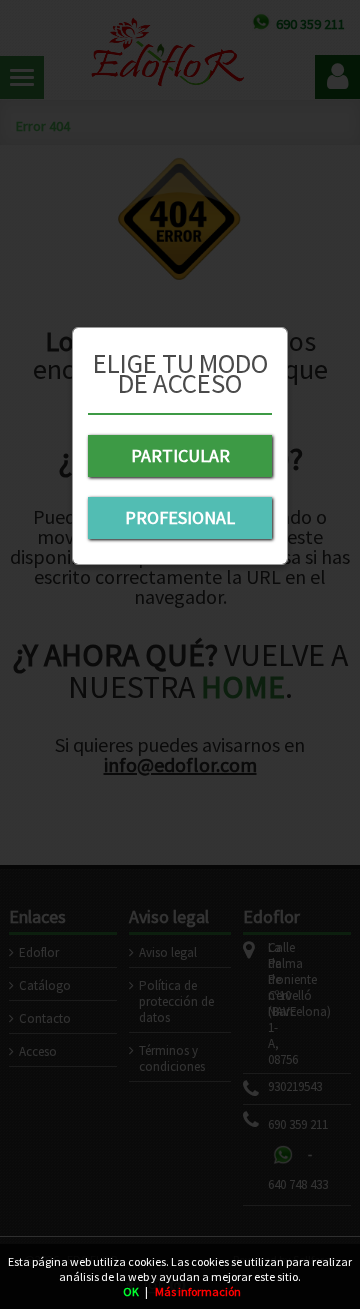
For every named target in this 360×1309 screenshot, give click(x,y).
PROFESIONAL (180, 517)
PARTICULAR (180, 455)
